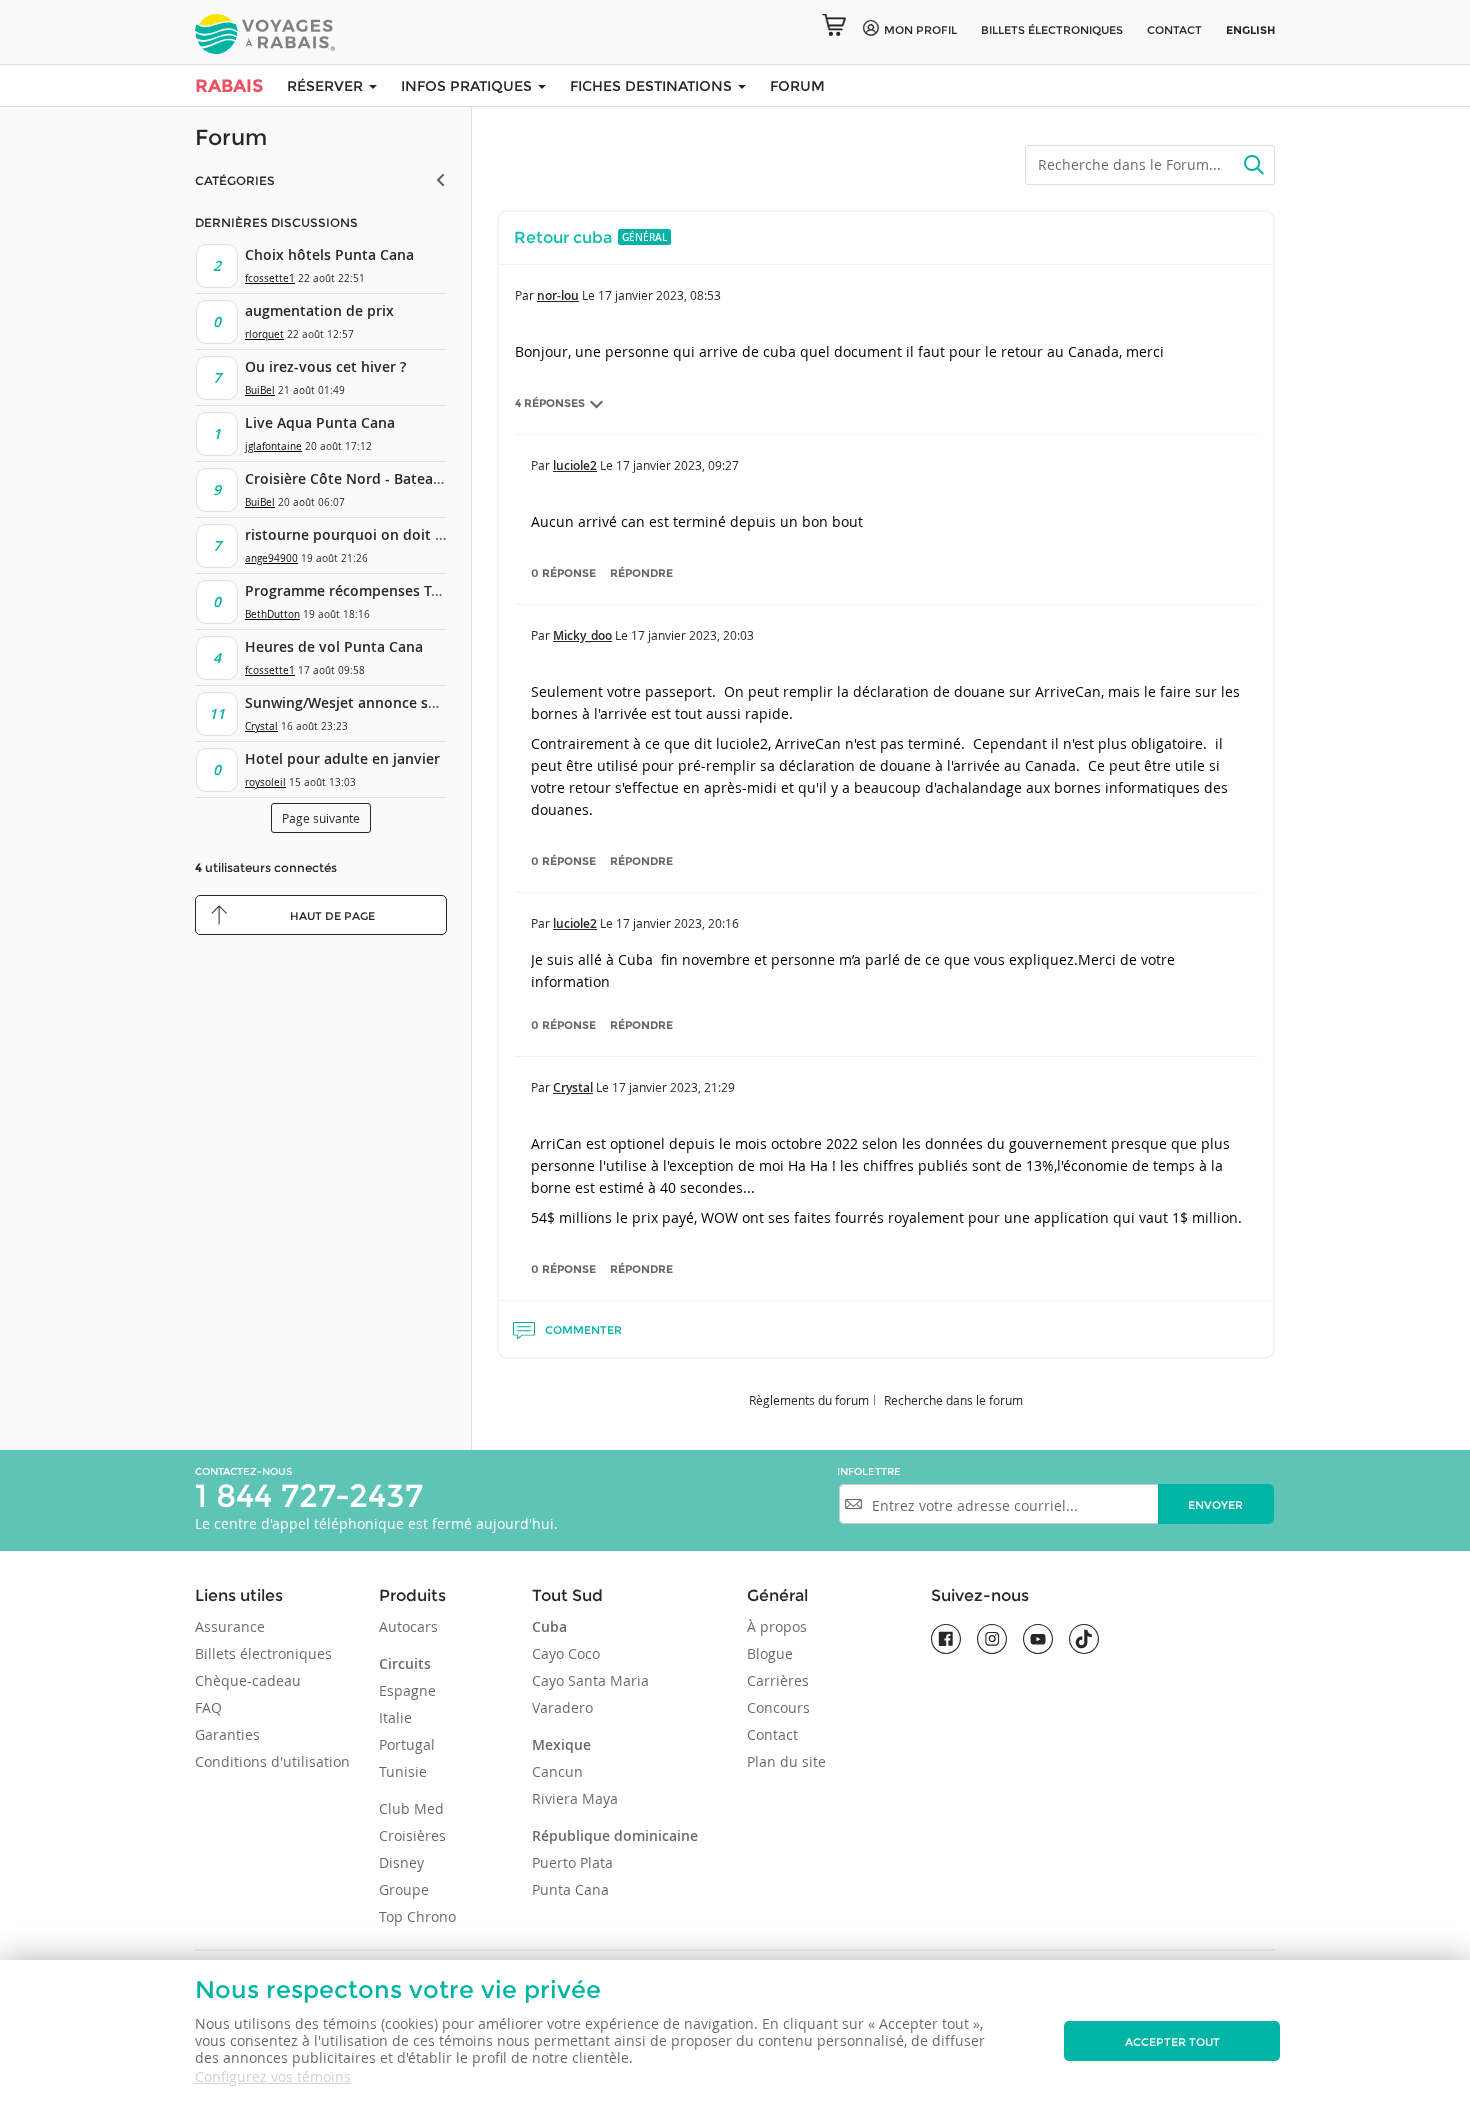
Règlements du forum (809, 1400)
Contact (1174, 30)
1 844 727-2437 (309, 1495)
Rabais (229, 86)
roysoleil (265, 782)
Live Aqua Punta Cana (320, 422)
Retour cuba (563, 237)
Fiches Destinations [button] (653, 86)
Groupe (404, 1889)
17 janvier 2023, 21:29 (673, 1087)
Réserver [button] (327, 86)
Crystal (261, 726)
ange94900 (271, 558)
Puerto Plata (572, 1862)
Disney (401, 1862)
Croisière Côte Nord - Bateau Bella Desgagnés (400, 478)
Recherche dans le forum (953, 1400)
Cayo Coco (566, 1653)
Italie (395, 1717)
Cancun (557, 1771)
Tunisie (403, 1771)
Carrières (778, 1680)
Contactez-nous (243, 1471)
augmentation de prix (319, 310)
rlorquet (264, 334)
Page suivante (321, 818)
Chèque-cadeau (248, 1680)
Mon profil (920, 30)
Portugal (407, 1744)
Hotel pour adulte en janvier (342, 758)
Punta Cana (570, 1889)
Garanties (227, 1734)
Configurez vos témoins (273, 2076)
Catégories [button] (235, 180)
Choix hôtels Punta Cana (329, 254)
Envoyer (1215, 1505)
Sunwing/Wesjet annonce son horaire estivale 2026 (419, 702)
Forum (797, 86)
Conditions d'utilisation (272, 1761)
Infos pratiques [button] (468, 86)
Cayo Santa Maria (590, 1680)
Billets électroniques (263, 1653)
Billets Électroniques (1052, 30)
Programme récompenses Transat (360, 590)
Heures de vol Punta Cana (334, 646)
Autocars (408, 1626)
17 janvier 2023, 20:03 (692, 635)
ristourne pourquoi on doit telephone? (378, 534)
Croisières (412, 1835)
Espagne (407, 1690)
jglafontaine (273, 446)
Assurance (230, 1626)
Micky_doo (582, 635)
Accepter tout (1172, 2042)
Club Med (411, 1808)
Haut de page (332, 916)
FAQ (208, 1707)
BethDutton (272, 614)
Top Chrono (417, 1916)
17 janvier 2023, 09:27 (677, 465)
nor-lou (558, 295)
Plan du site (786, 1761)
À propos (777, 1626)
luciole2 (575, 465)
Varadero (562, 1707)
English (1250, 30)
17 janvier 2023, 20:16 (677, 923)
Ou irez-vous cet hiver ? (325, 366)
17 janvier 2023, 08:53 (659, 295)
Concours (778, 1707)
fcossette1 (270, 278)
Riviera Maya (575, 1798)
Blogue (770, 1653)
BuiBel (260, 390)
